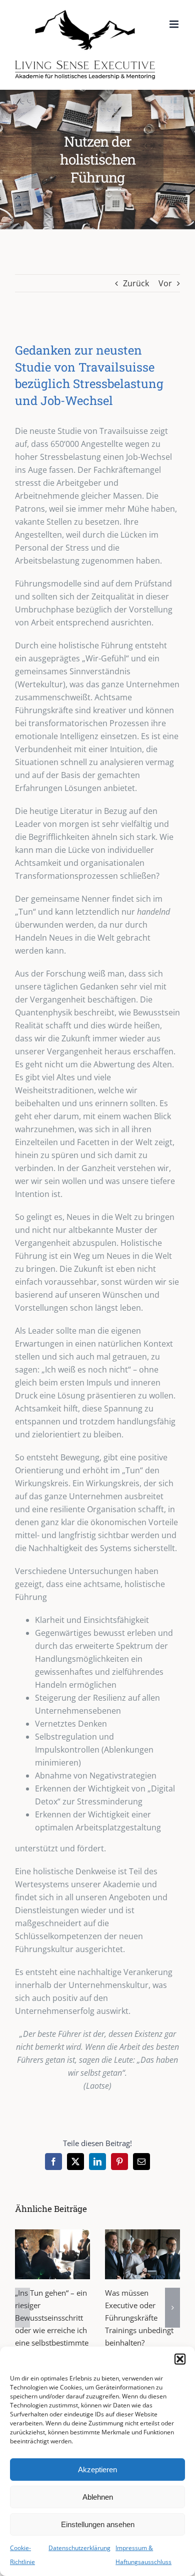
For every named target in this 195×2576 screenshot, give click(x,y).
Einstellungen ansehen (98, 2524)
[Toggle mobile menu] (175, 24)
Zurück (136, 283)
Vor (165, 283)
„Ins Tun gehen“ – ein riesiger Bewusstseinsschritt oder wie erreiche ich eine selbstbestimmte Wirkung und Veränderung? (52, 2330)
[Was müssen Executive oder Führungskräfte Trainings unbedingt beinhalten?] (142, 2254)
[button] (180, 2359)
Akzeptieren (97, 2470)
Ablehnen (98, 2497)
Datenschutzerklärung (79, 2548)
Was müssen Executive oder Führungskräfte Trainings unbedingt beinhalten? (139, 2318)
